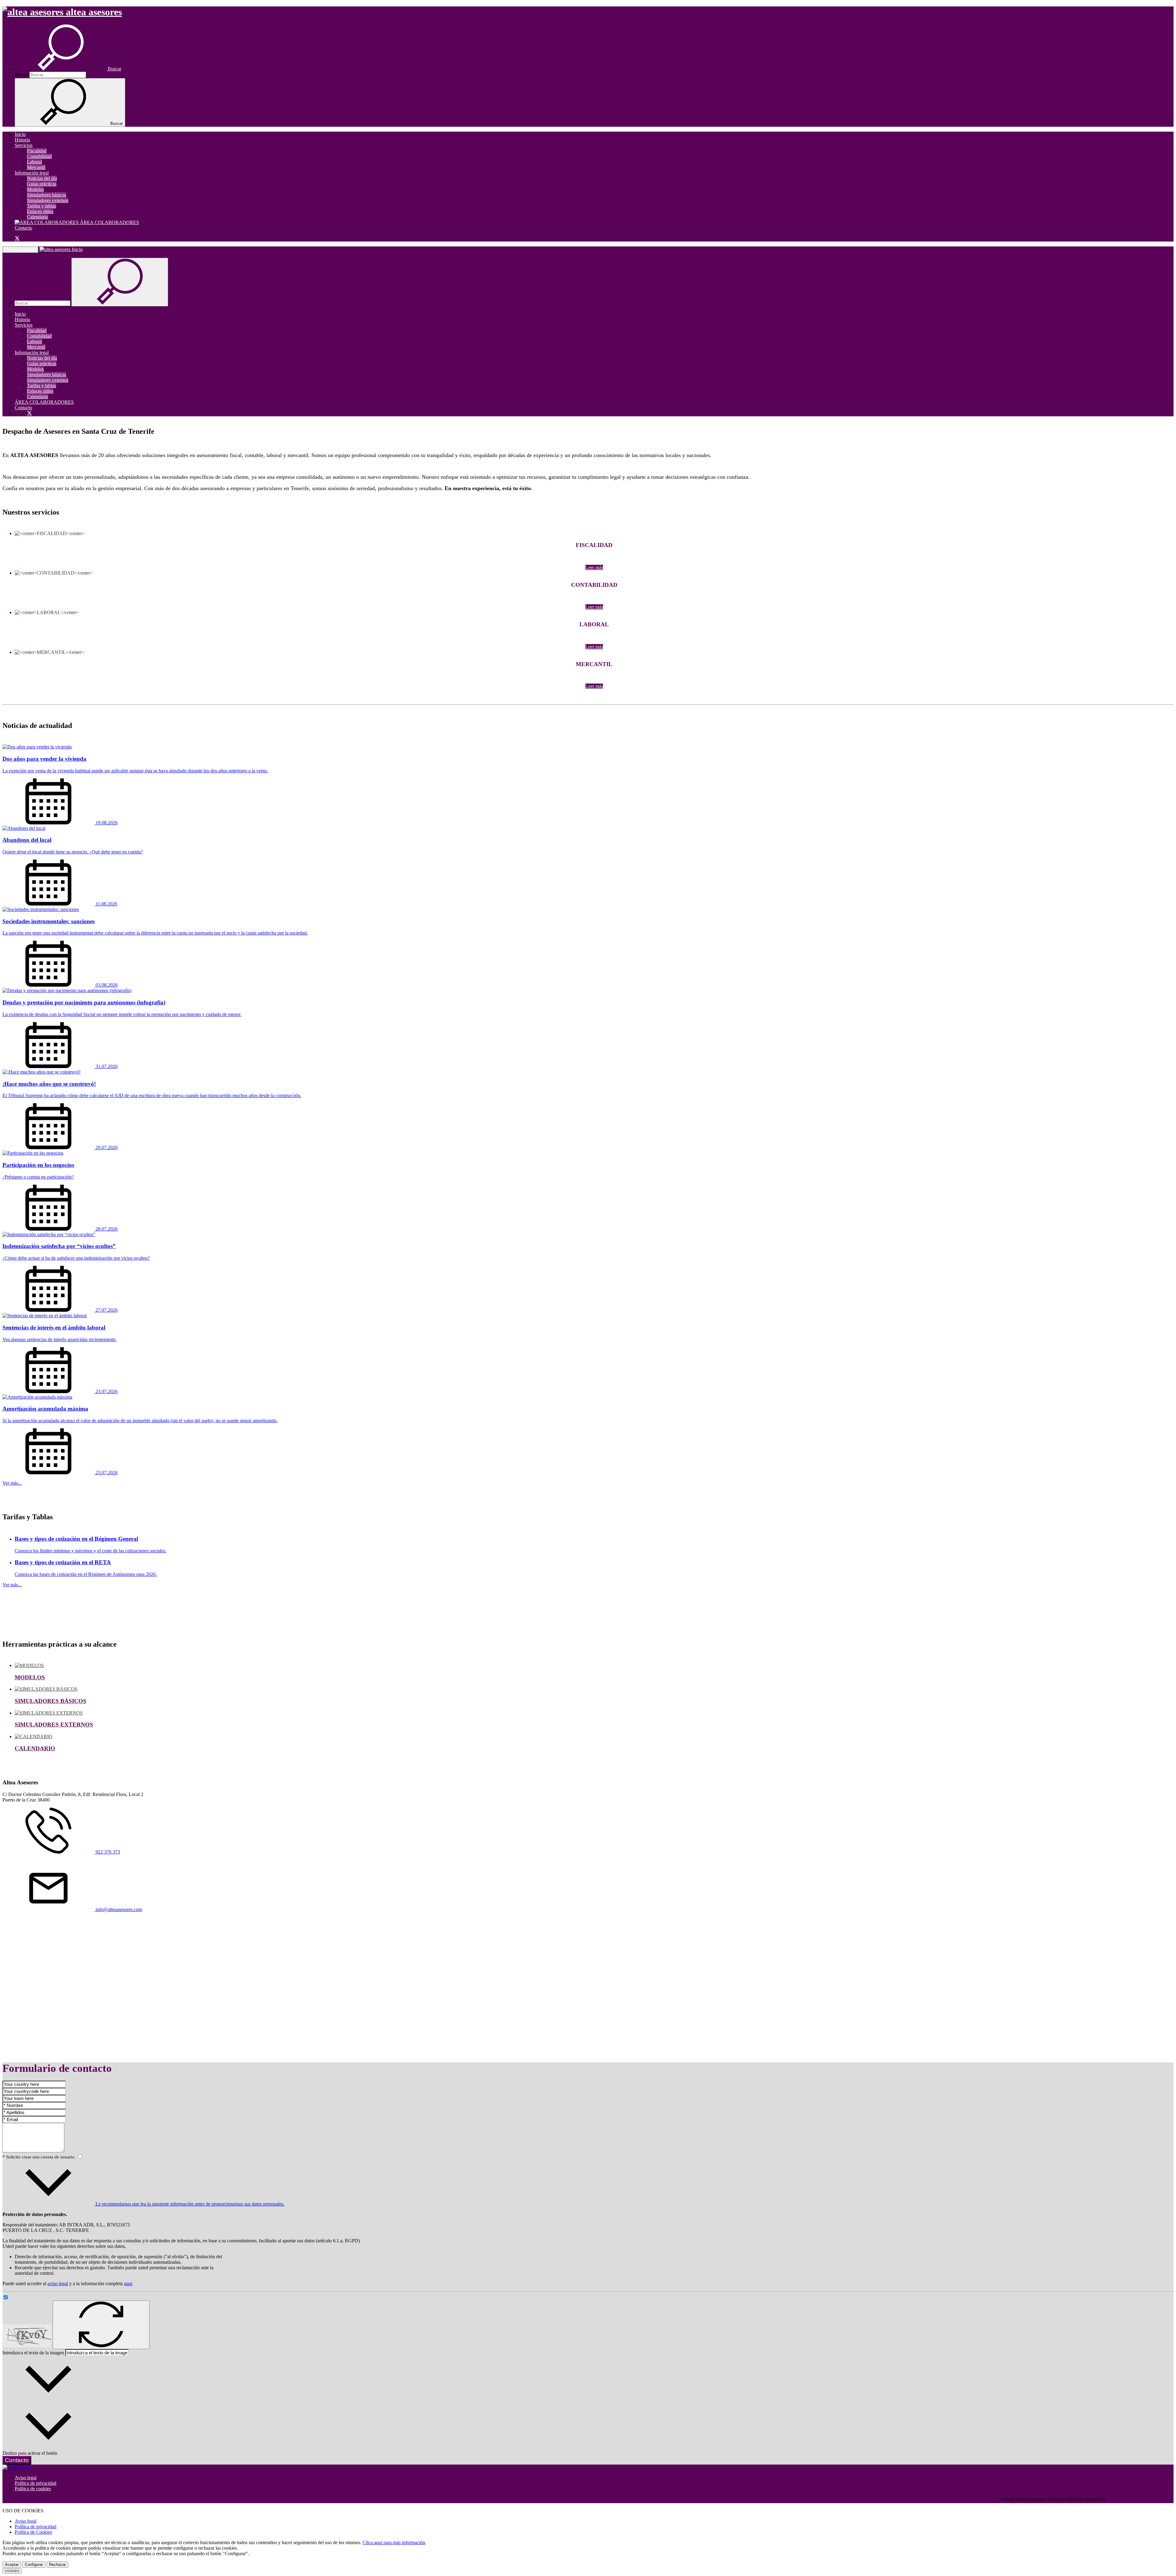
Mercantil (36, 167)
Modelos (35, 189)
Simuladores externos (48, 200)
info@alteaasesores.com (118, 1909)
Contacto (23, 228)
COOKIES (12, 2571)
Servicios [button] (24, 145)
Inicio (20, 134)
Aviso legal (26, 2478)
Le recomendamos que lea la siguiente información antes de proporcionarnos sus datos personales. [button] (189, 2204)
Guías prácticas (42, 184)
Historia (22, 140)
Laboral (34, 162)
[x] (17, 239)
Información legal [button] (32, 173)
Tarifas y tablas (41, 206)
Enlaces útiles (40, 211)
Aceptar (12, 2565)
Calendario (38, 217)
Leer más (594, 567)
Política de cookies (33, 2489)
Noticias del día (42, 178)
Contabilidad (39, 156)
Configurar (34, 2565)
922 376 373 (107, 1852)
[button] (68, 69)
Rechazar (57, 2565)
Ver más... (12, 1483)
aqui (128, 2284)
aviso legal (58, 2284)
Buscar (21, 75)
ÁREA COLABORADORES (109, 222)
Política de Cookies (33, 2532)
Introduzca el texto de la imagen (33, 2353)
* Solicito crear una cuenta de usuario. (40, 2157)
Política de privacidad (36, 2483)
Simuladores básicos (47, 195)
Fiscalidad (37, 151)
